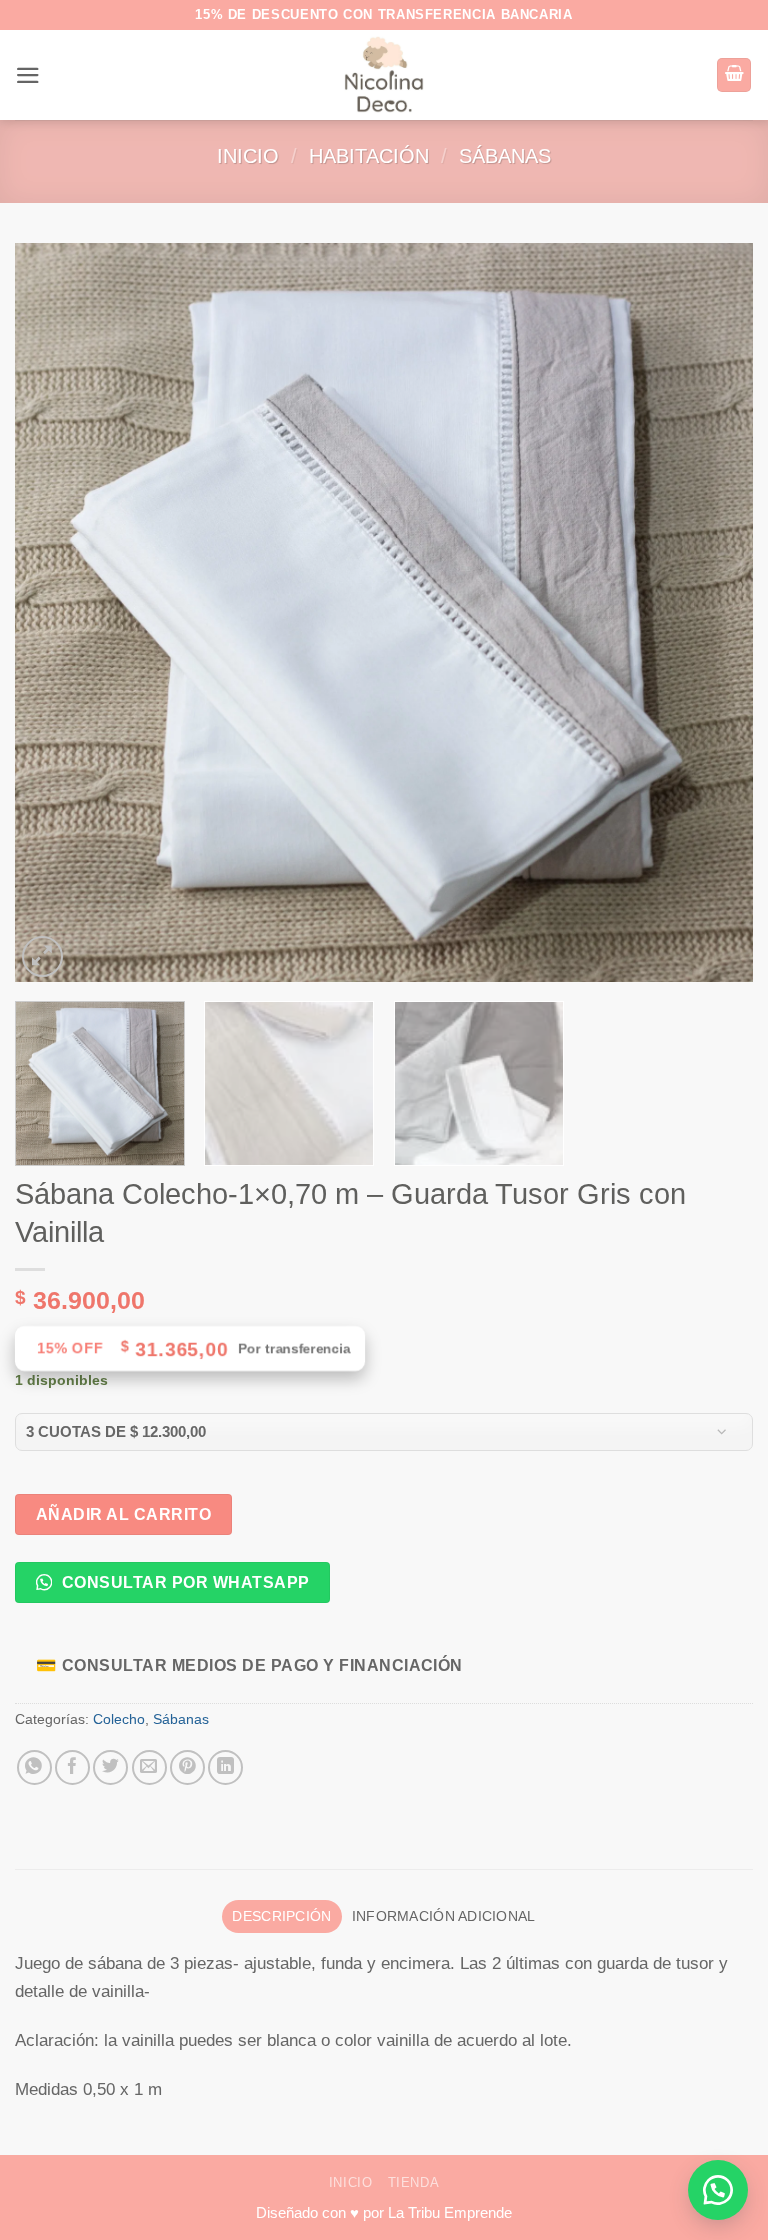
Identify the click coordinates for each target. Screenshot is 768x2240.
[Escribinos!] (718, 2190)
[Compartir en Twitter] (110, 1767)
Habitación (369, 156)
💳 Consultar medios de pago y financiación (249, 1665)
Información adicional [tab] (444, 1916)
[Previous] (55, 613)
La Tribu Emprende (450, 2212)
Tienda (414, 2182)
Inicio (248, 156)
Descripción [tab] (281, 1916)
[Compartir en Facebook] (72, 1767)
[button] (28, 75)
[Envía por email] (149, 1767)
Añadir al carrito (123, 1514)
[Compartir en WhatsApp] (34, 1767)
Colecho (119, 1719)
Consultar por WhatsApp (183, 1582)
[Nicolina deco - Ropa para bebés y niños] (384, 75)
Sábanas (505, 156)
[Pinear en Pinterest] (187, 1767)
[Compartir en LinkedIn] (225, 1767)
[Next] (713, 613)
